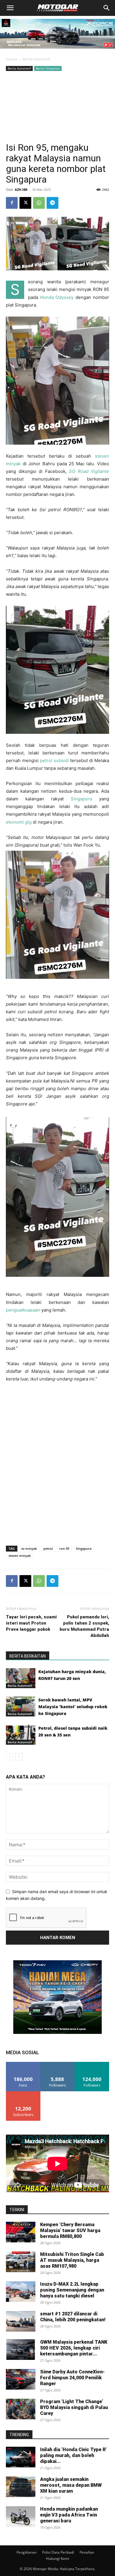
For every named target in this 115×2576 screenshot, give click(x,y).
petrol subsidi (54, 760)
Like (23, 2064)
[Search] (107, 8)
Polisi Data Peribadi (58, 2552)
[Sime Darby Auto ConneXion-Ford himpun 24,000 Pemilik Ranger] (21, 2379)
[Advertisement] (57, 107)
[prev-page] (10, 1757)
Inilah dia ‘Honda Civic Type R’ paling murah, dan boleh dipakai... (73, 2455)
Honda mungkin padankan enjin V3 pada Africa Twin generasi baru (69, 2515)
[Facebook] (12, 203)
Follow (58, 2064)
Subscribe (23, 2094)
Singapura (81, 799)
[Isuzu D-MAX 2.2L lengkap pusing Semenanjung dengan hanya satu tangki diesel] (21, 2292)
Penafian (87, 2552)
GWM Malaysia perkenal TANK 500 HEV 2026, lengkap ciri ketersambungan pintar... (74, 2348)
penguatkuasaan (23, 1310)
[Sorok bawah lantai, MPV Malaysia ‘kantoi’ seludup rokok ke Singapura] (21, 1707)
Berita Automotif (36, 59)
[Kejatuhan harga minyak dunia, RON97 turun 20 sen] (21, 1678)
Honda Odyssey (57, 297)
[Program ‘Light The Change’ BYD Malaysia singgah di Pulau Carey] (21, 2409)
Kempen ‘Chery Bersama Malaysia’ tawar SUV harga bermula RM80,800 (70, 2230)
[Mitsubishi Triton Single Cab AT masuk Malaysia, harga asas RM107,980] (21, 2262)
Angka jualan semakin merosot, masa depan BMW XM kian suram (71, 2485)
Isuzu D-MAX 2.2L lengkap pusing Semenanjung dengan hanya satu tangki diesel (72, 2290)
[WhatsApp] (39, 203)
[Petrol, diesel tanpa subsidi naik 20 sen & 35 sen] (21, 1735)
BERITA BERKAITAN (28, 1656)
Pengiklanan (27, 2552)
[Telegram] (52, 203)
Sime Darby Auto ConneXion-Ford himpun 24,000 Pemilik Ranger (72, 2378)
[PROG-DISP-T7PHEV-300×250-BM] (57, 2032)
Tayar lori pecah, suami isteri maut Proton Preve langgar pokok (31, 1623)
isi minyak (29, 1548)
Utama (11, 59)
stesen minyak (20, 1556)
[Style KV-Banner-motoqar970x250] (57, 50)
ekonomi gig (19, 822)
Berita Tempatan (48, 68)
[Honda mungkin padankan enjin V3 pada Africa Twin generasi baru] (21, 2517)
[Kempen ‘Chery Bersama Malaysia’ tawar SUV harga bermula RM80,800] (21, 2232)
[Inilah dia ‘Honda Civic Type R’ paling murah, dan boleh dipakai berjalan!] (21, 2457)
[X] (25, 203)
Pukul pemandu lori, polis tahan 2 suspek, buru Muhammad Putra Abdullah (84, 1626)
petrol (48, 1548)
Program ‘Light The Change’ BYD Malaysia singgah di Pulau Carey (74, 2407)
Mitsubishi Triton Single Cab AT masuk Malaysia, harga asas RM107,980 (72, 2260)
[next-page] (19, 1757)
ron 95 (64, 1548)
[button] (10, 8)
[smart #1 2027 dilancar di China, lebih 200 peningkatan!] (21, 2321)
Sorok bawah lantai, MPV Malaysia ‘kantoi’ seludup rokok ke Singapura (73, 1707)
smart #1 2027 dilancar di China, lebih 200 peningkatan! (73, 2317)
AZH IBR (21, 189)
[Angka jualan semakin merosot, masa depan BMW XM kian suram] (21, 2487)
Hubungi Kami (57, 2558)
